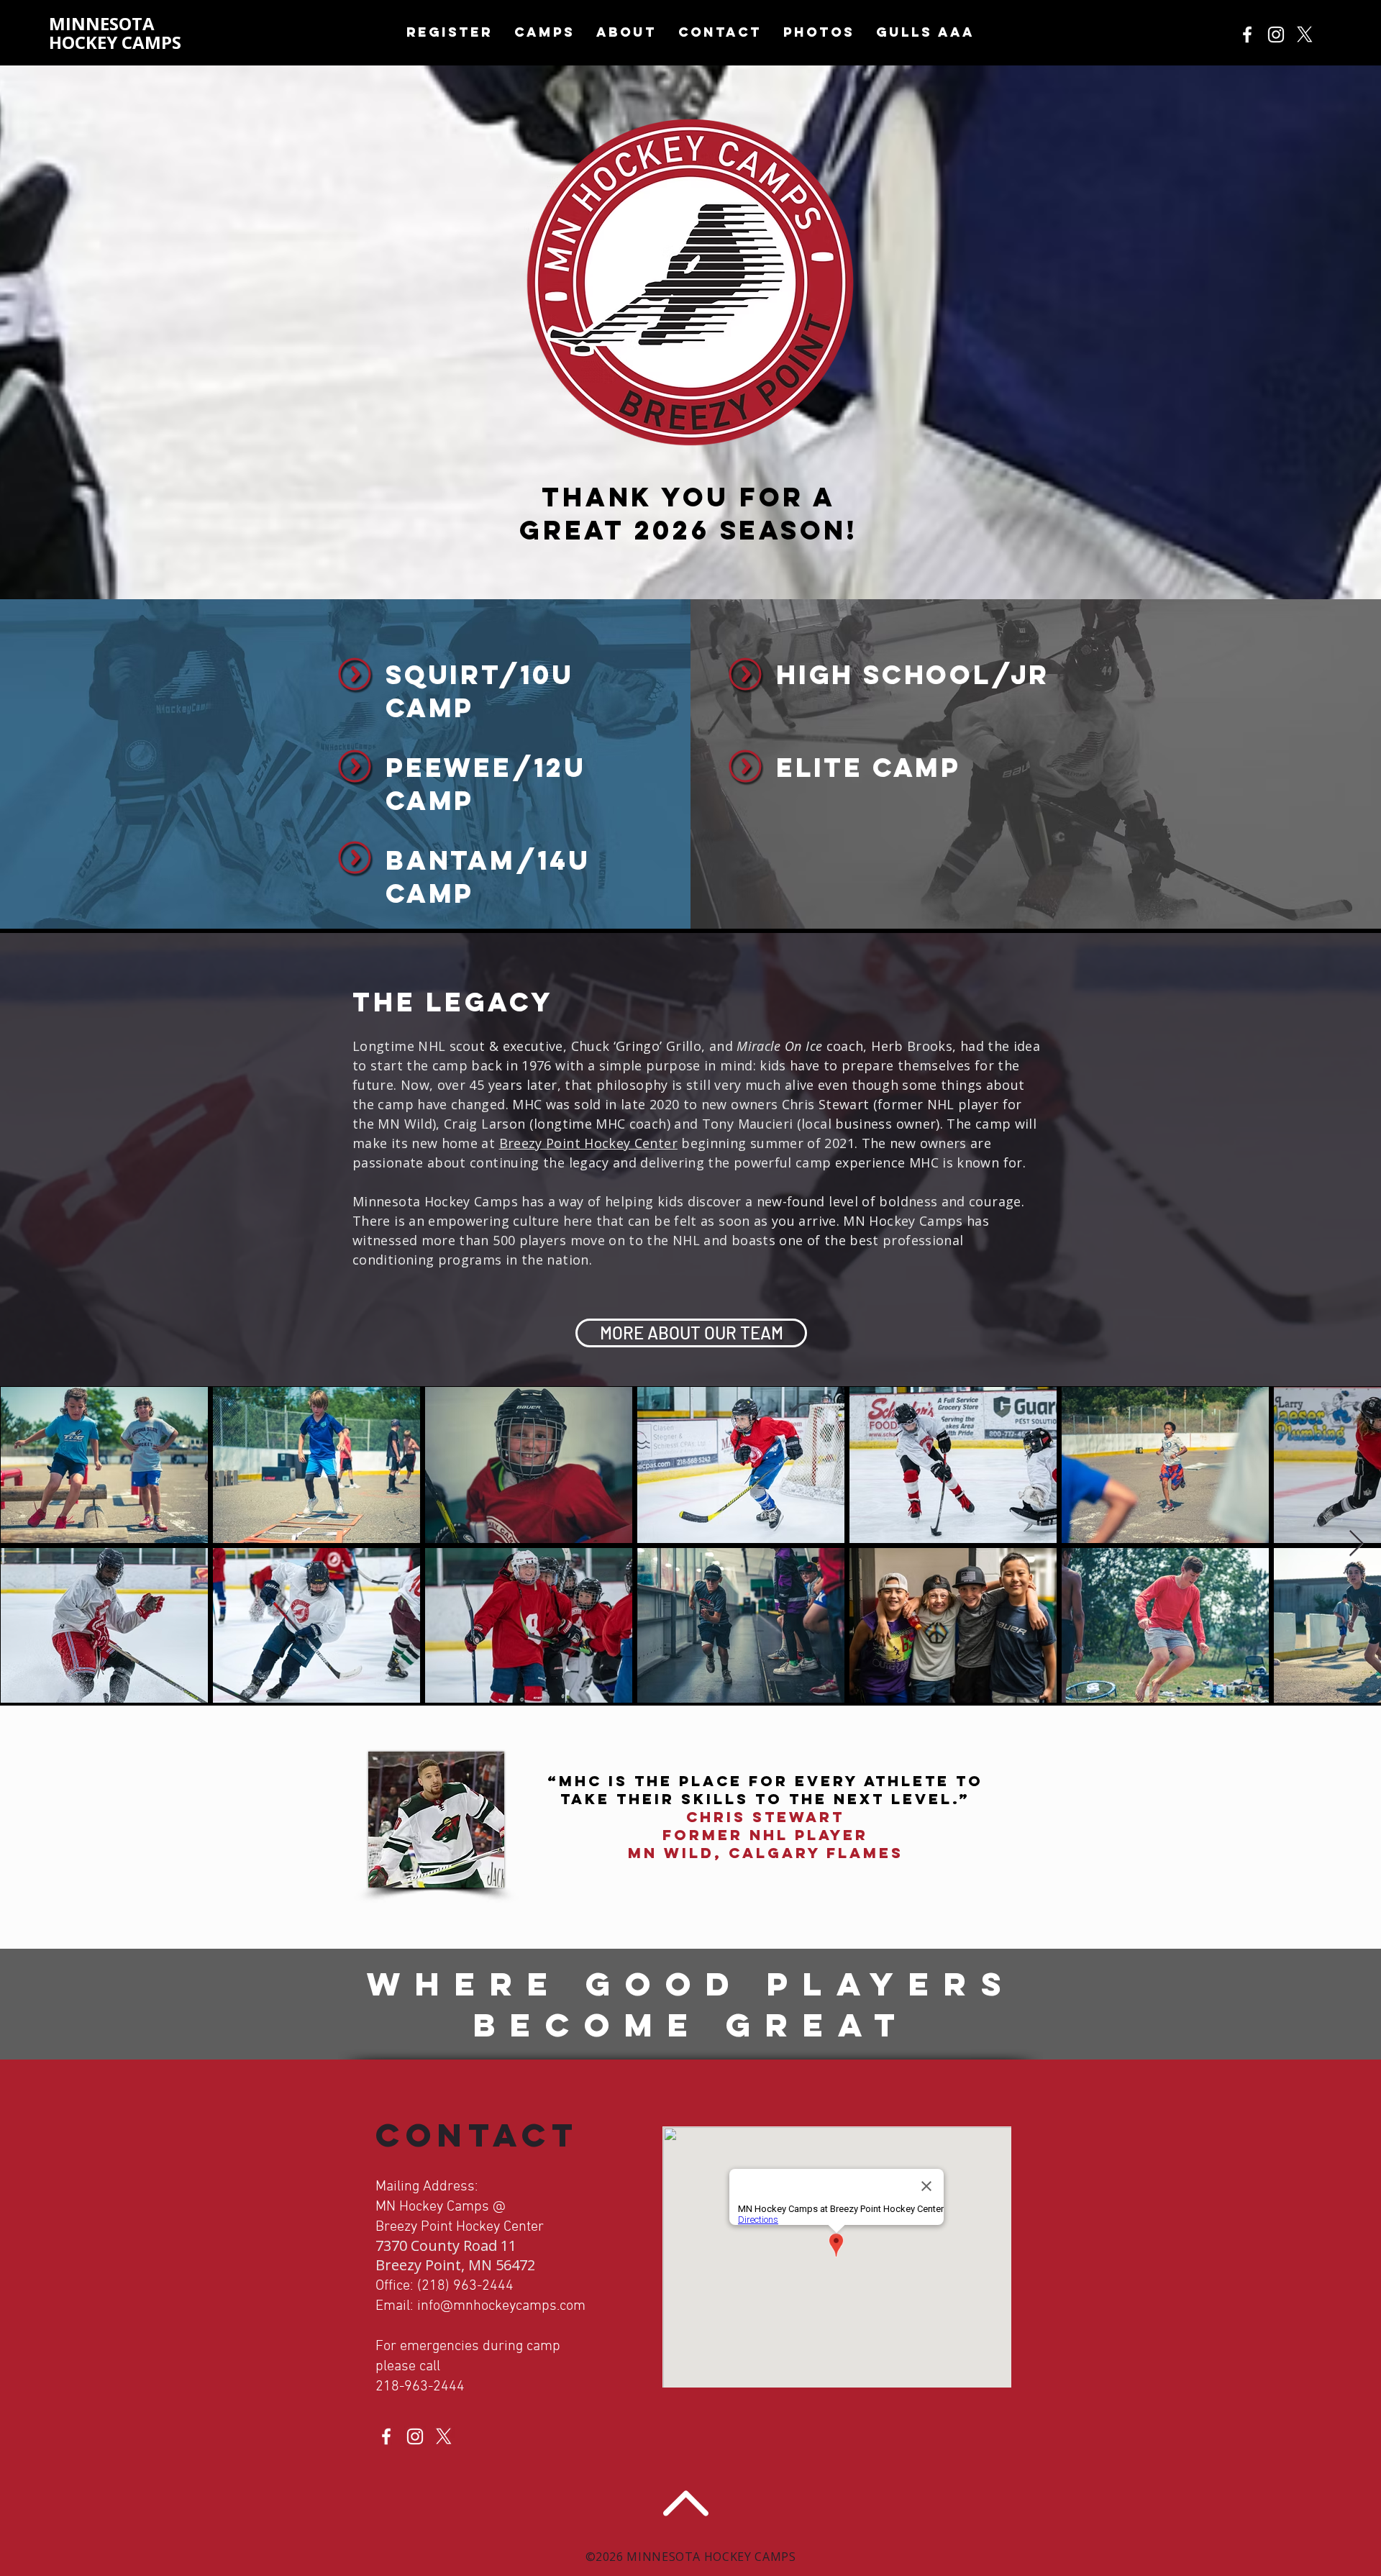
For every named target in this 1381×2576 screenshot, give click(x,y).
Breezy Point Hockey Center (588, 1143)
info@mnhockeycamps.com (501, 2306)
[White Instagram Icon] (1276, 35)
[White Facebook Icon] (1247, 35)
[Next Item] (1356, 1544)
